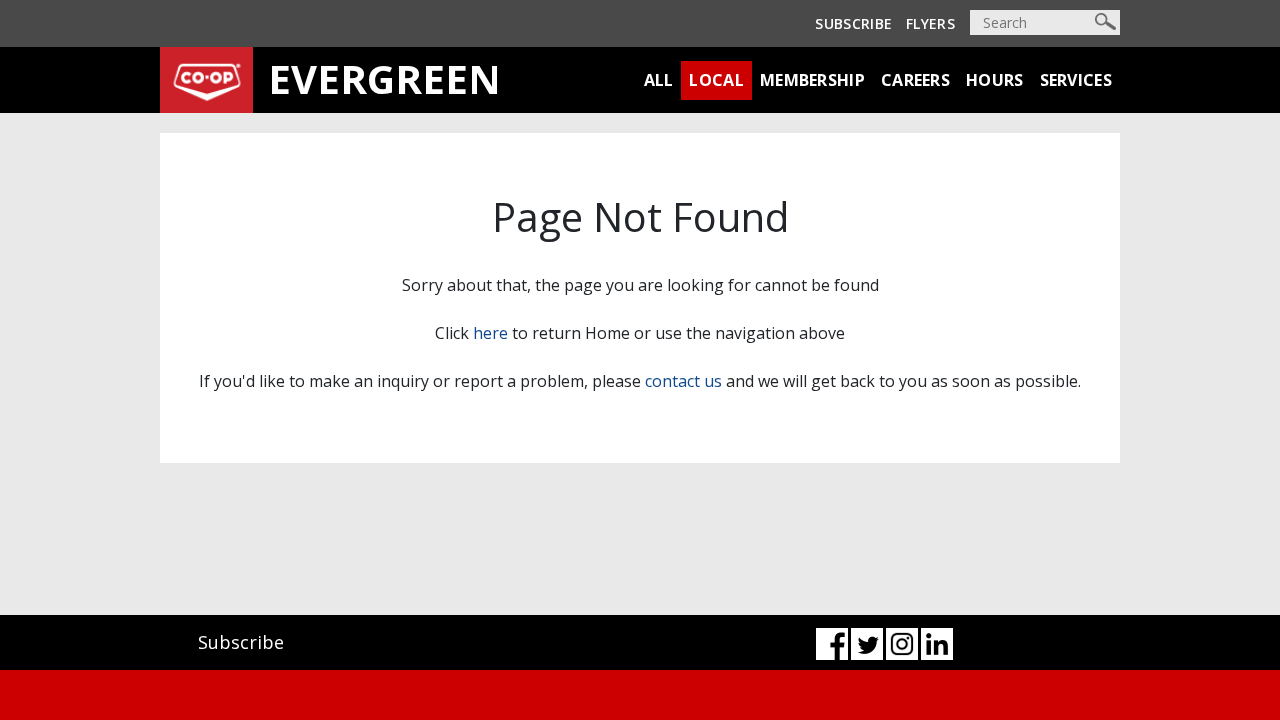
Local (716, 80)
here (490, 333)
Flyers (930, 23)
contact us (683, 381)
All (659, 80)
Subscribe (853, 23)
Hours (995, 80)
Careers (915, 80)
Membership (812, 80)
